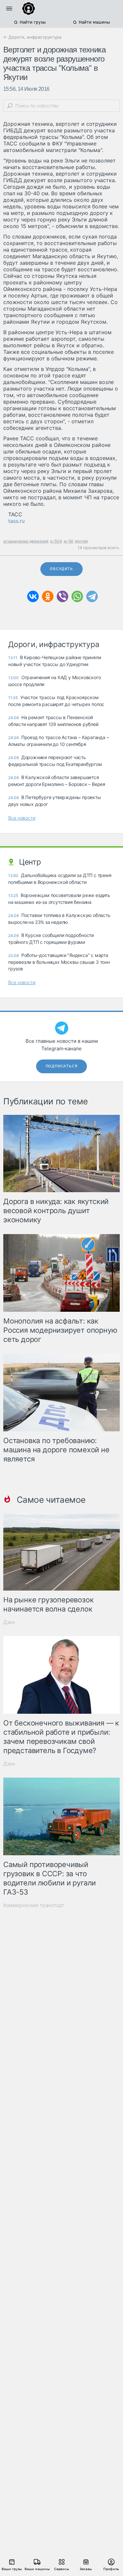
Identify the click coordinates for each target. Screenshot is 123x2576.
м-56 (68, 541)
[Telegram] (92, 596)
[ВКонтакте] (33, 596)
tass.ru (16, 521)
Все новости (22, 818)
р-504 (56, 541)
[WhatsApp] (77, 596)
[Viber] (62, 596)
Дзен (9, 1622)
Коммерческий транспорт (34, 1905)
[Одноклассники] (48, 596)
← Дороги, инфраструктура (32, 37)
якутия (81, 541)
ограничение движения (26, 541)
